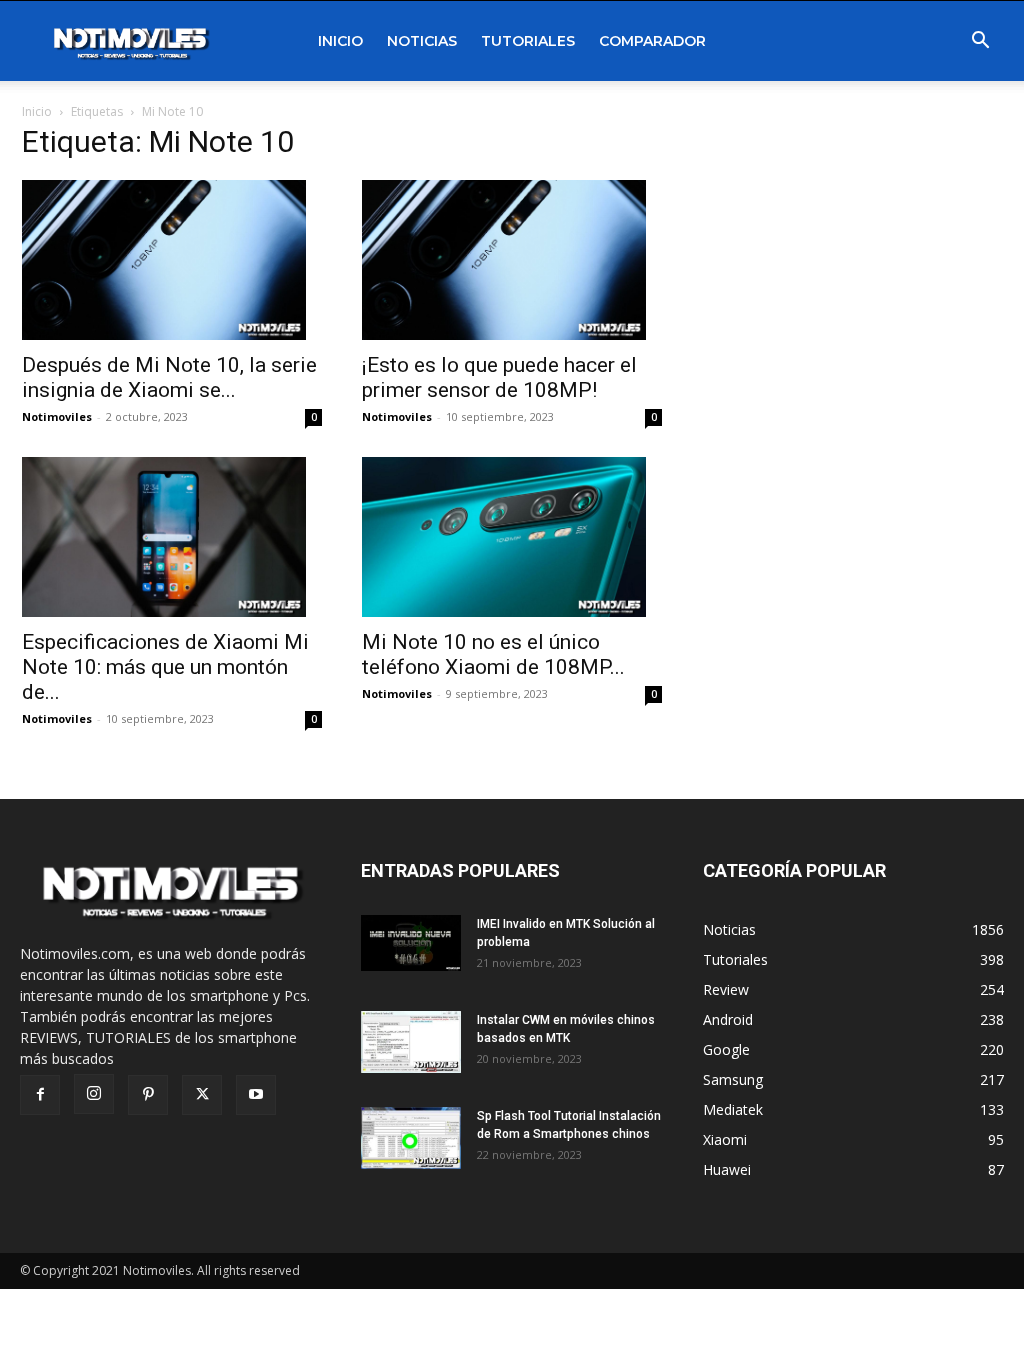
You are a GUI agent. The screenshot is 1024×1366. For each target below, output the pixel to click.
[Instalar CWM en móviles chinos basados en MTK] (412, 1042)
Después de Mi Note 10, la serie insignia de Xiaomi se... (169, 377)
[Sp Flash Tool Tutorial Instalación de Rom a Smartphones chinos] (412, 1138)
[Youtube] (256, 1095)
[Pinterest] (148, 1095)
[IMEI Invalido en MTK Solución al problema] (412, 943)
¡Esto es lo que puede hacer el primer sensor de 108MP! (499, 377)
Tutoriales (528, 41)
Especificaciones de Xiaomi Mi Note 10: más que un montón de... (165, 667)
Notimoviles (57, 416)
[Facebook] (40, 1095)
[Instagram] (94, 1094)
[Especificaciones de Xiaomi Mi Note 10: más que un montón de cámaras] (172, 537)
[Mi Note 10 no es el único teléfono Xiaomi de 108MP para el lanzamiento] (512, 537)
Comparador (652, 41)
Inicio (340, 41)
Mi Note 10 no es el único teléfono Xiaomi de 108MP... (493, 654)
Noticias (422, 41)
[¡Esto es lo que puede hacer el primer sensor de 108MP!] (512, 260)
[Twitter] (202, 1095)
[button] (980, 42)
